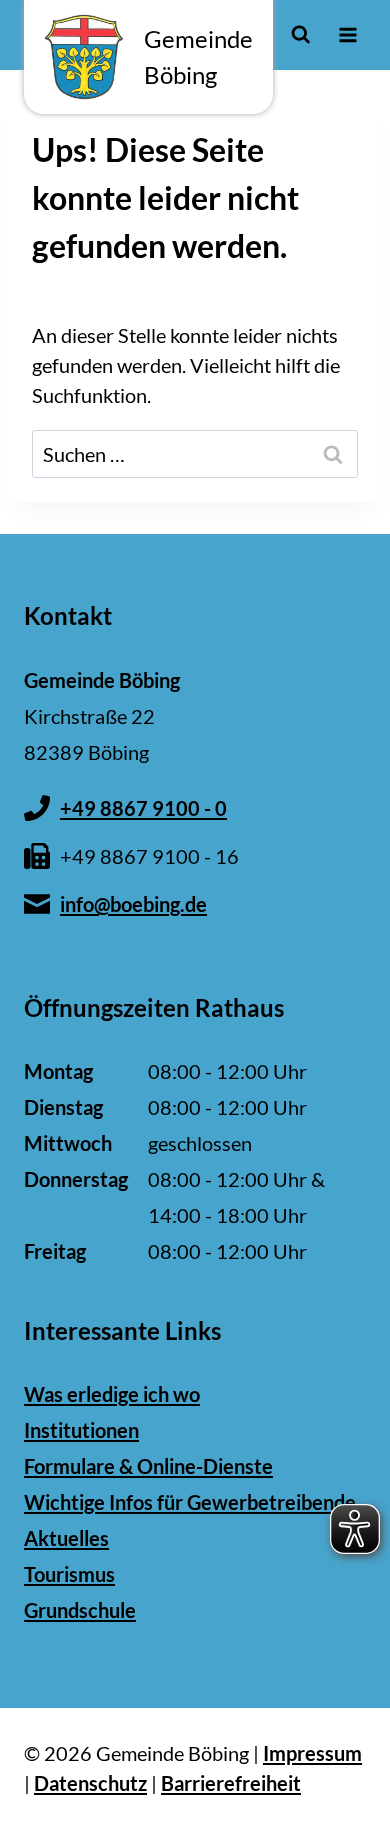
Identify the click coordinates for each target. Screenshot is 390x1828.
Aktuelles (66, 1538)
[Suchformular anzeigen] (300, 34)
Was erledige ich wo (112, 1394)
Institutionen (81, 1430)
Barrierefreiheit (231, 1783)
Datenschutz (90, 1783)
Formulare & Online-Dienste (148, 1466)
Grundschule (80, 1610)
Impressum (312, 1753)
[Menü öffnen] (347, 34)
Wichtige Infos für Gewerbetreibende (190, 1502)
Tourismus (69, 1574)
